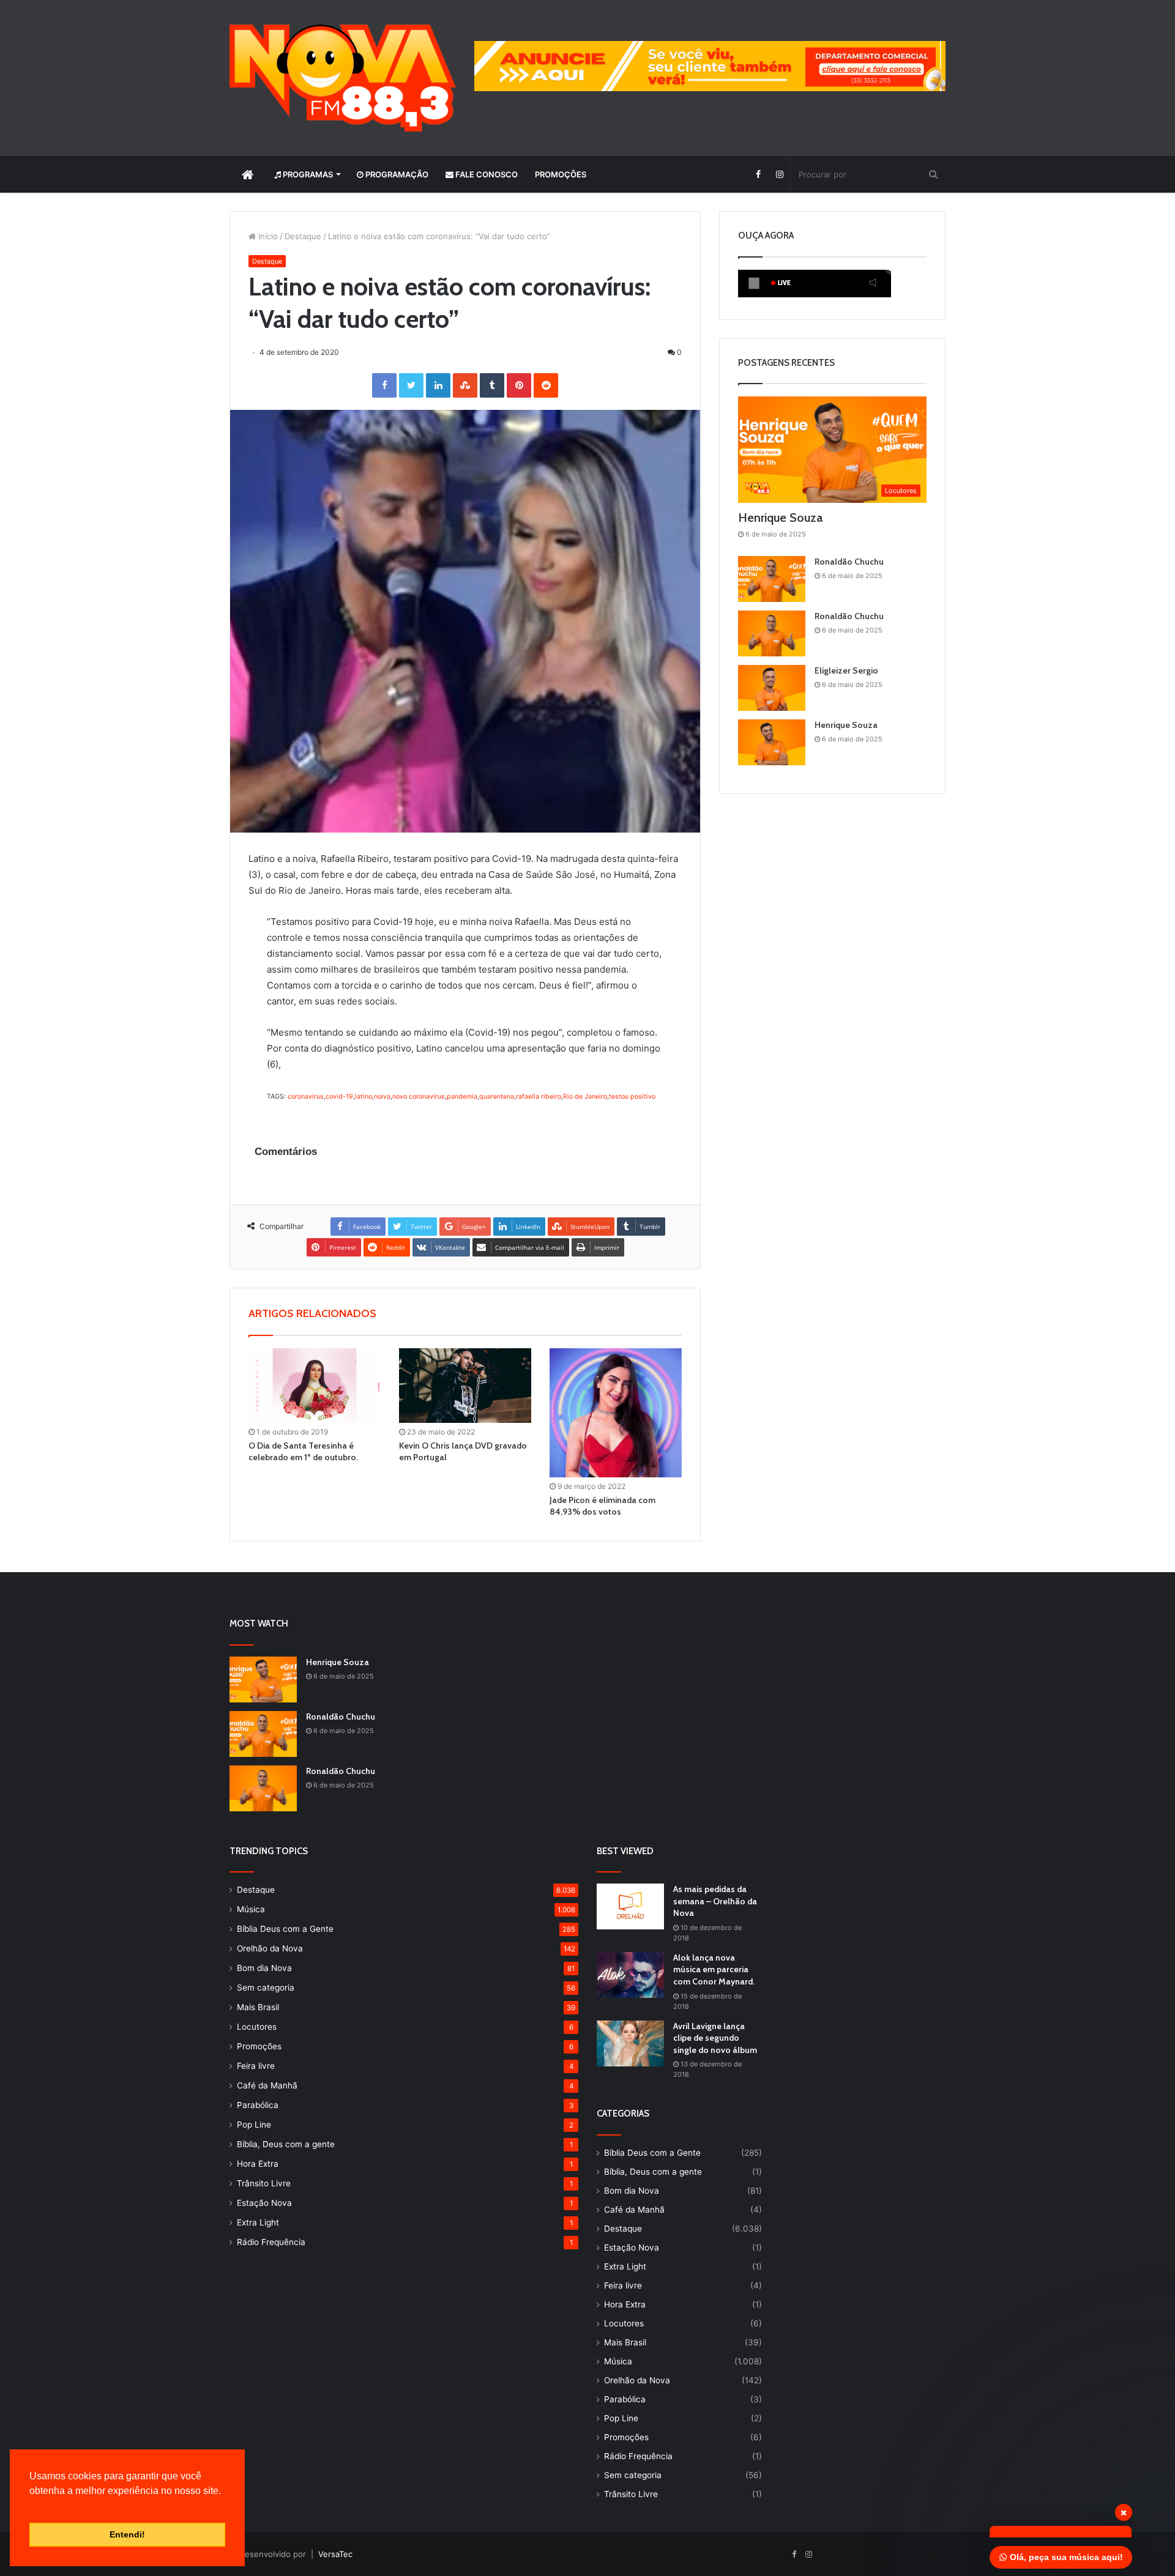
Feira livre (256, 2066)
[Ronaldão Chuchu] (772, 579)
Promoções (561, 174)
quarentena (497, 1097)
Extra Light (258, 2222)
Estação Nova (264, 2203)
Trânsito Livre (264, 2183)
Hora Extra (258, 2164)
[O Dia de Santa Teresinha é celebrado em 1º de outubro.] (315, 1386)
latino (364, 1097)
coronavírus (306, 1097)
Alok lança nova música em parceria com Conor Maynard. (714, 1969)
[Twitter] (411, 385)
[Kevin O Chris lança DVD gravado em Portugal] (465, 1386)
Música (251, 1909)
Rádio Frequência (271, 2242)
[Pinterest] (519, 385)
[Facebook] (758, 174)
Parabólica (258, 2105)
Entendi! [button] (127, 2534)
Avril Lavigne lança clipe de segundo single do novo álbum (715, 2038)
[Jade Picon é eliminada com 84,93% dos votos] (616, 1413)
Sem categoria (266, 1988)
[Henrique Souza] (772, 742)
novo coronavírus (419, 1097)
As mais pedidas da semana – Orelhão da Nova (715, 1901)
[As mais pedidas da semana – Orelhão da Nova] (630, 1906)
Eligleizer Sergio (846, 670)
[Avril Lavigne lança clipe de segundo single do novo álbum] (630, 2043)
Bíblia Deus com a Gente (285, 1929)
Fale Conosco (486, 174)
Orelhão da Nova (270, 1948)
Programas (307, 174)
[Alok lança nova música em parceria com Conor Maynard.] (630, 1975)
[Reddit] (546, 385)
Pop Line (254, 2125)
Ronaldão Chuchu (849, 562)
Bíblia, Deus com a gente (286, 2144)
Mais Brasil (258, 2007)
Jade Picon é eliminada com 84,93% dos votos (602, 1506)
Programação (396, 174)
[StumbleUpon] (465, 385)
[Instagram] (779, 174)
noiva (382, 1097)
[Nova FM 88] (343, 78)
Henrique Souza (780, 518)
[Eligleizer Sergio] (772, 688)
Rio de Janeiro (585, 1097)
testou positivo (632, 1097)
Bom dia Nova (264, 1968)
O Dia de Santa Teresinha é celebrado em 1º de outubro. (303, 1451)
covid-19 (339, 1097)
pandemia (462, 1097)
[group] (710, 66)
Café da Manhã (267, 2085)
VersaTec (335, 2554)
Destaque (303, 236)
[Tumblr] (492, 385)
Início (267, 236)
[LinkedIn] (438, 385)
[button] (31, 2506)
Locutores (257, 2027)
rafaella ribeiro (539, 1097)
